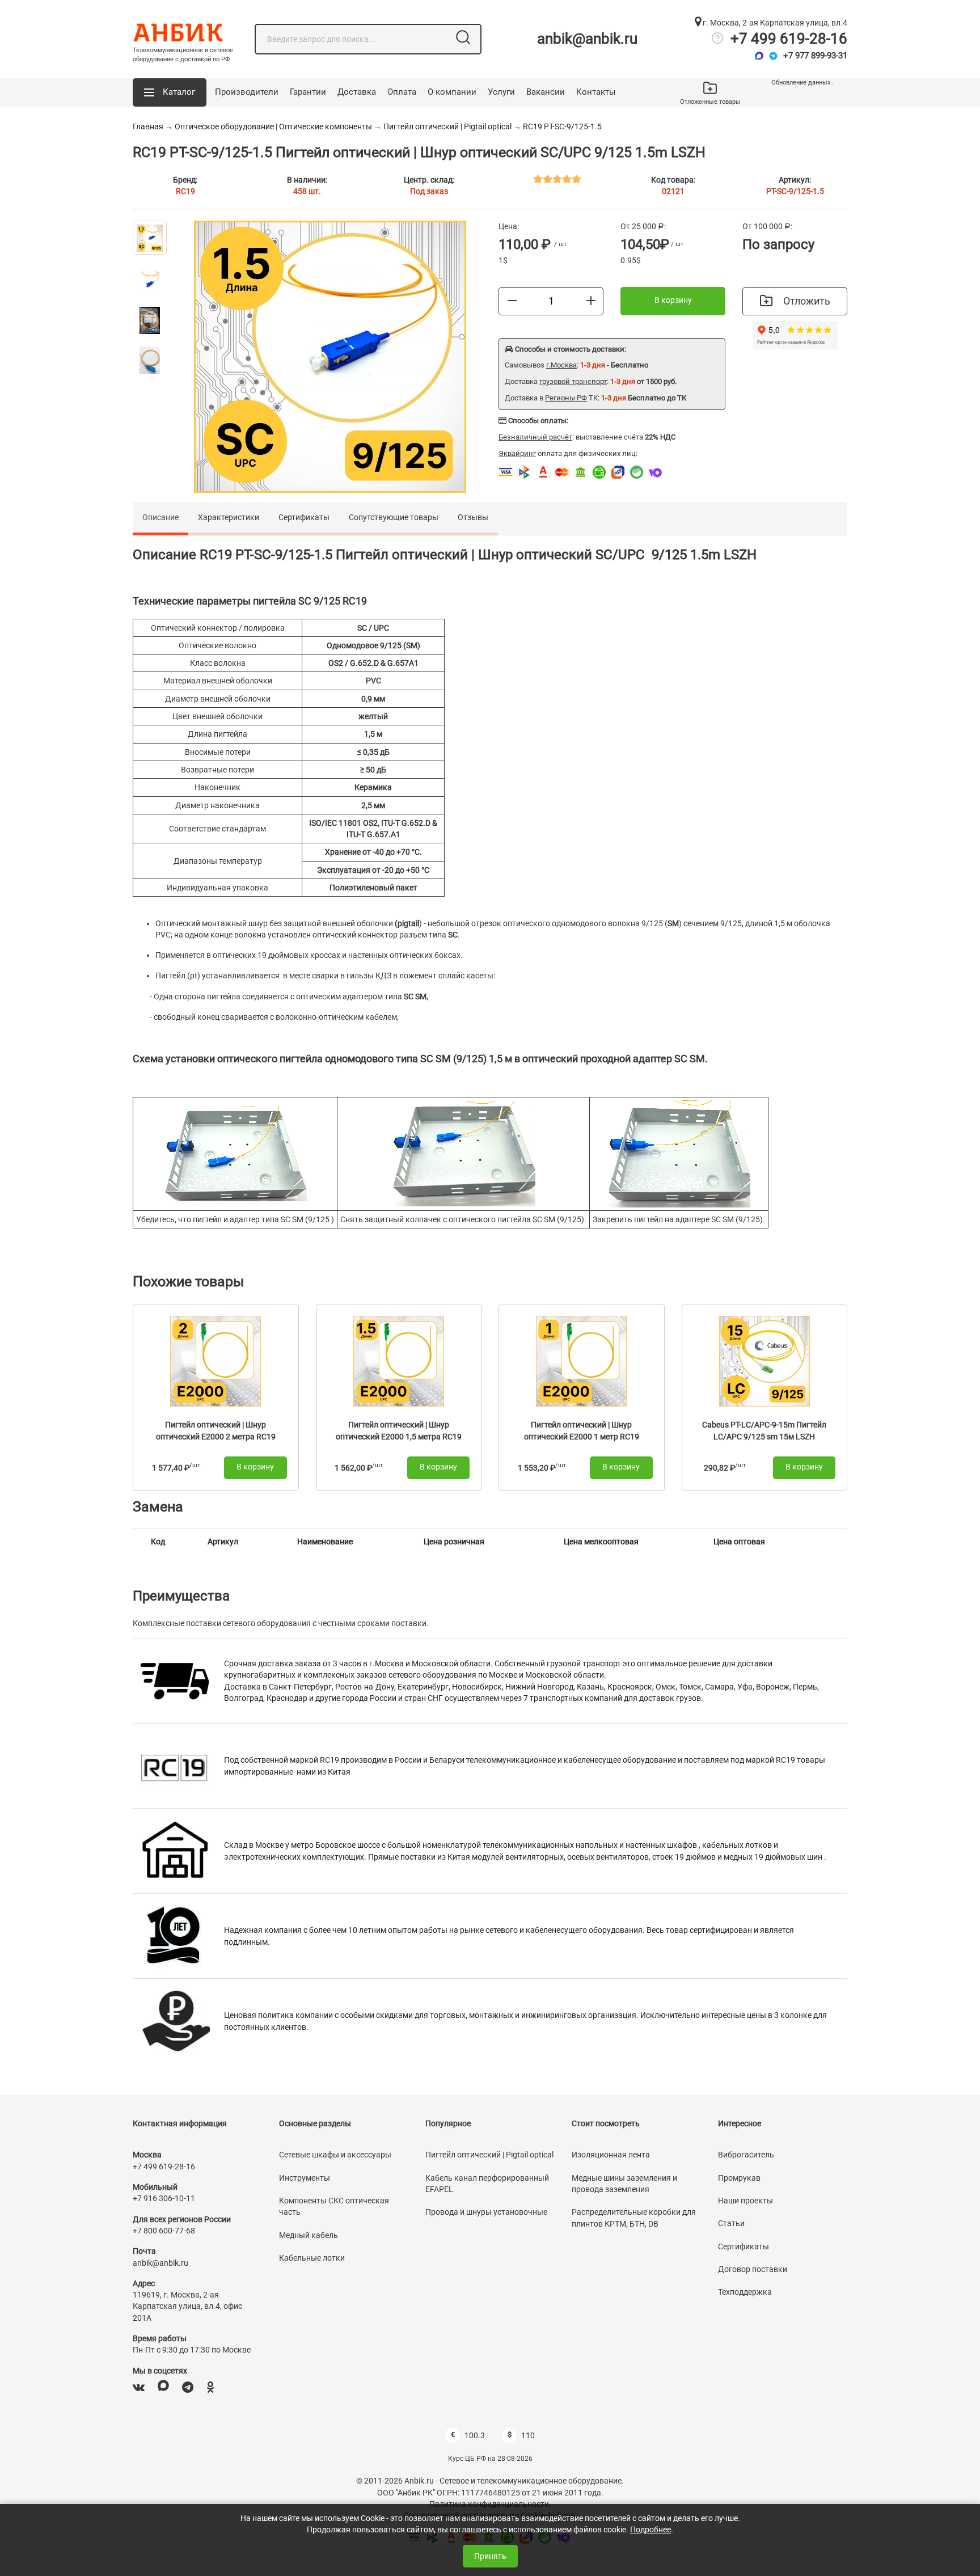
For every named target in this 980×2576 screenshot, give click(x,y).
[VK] (139, 2387)
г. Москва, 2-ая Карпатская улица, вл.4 (774, 23)
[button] (170, 92)
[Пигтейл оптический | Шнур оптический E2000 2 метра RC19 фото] (216, 1360)
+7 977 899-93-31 (815, 56)
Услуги (501, 92)
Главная (148, 126)
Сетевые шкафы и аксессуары (335, 2155)
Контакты (596, 92)
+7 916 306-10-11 (164, 2198)
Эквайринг (517, 453)
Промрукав (739, 2178)
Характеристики (229, 517)
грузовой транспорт (573, 381)
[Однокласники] (210, 2387)
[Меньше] (512, 301)
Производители (247, 92)
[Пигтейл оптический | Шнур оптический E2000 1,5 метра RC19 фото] (399, 1360)
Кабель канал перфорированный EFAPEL (487, 2184)
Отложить (807, 301)
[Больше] (591, 301)
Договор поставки (753, 2269)
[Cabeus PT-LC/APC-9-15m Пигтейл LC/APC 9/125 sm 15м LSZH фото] (764, 1360)
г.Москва (561, 365)
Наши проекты (745, 2201)
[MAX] (163, 2387)
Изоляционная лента (611, 2155)
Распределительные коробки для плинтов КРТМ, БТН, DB (634, 2218)
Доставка (357, 92)
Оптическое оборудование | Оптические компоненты (273, 126)
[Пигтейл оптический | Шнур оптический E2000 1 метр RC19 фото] (581, 1360)
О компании (452, 92)
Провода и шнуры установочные (486, 2212)
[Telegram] (773, 56)
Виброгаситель (746, 2155)
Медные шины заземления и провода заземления (624, 2184)
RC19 (185, 191)
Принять (490, 2556)
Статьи (731, 2223)
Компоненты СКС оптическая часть (334, 2206)
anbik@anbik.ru (587, 39)
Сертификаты (304, 517)
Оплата (402, 92)
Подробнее (650, 2529)
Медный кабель (309, 2235)
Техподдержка (745, 2292)
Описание (160, 517)
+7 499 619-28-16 (789, 39)
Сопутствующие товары (394, 517)
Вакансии (546, 92)
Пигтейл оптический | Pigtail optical (447, 126)
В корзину (673, 300)
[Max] (759, 56)
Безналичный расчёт (535, 437)
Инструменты (305, 2178)
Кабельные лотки (312, 2258)
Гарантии (308, 92)
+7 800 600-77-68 (164, 2231)
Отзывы (473, 517)
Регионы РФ (566, 398)
